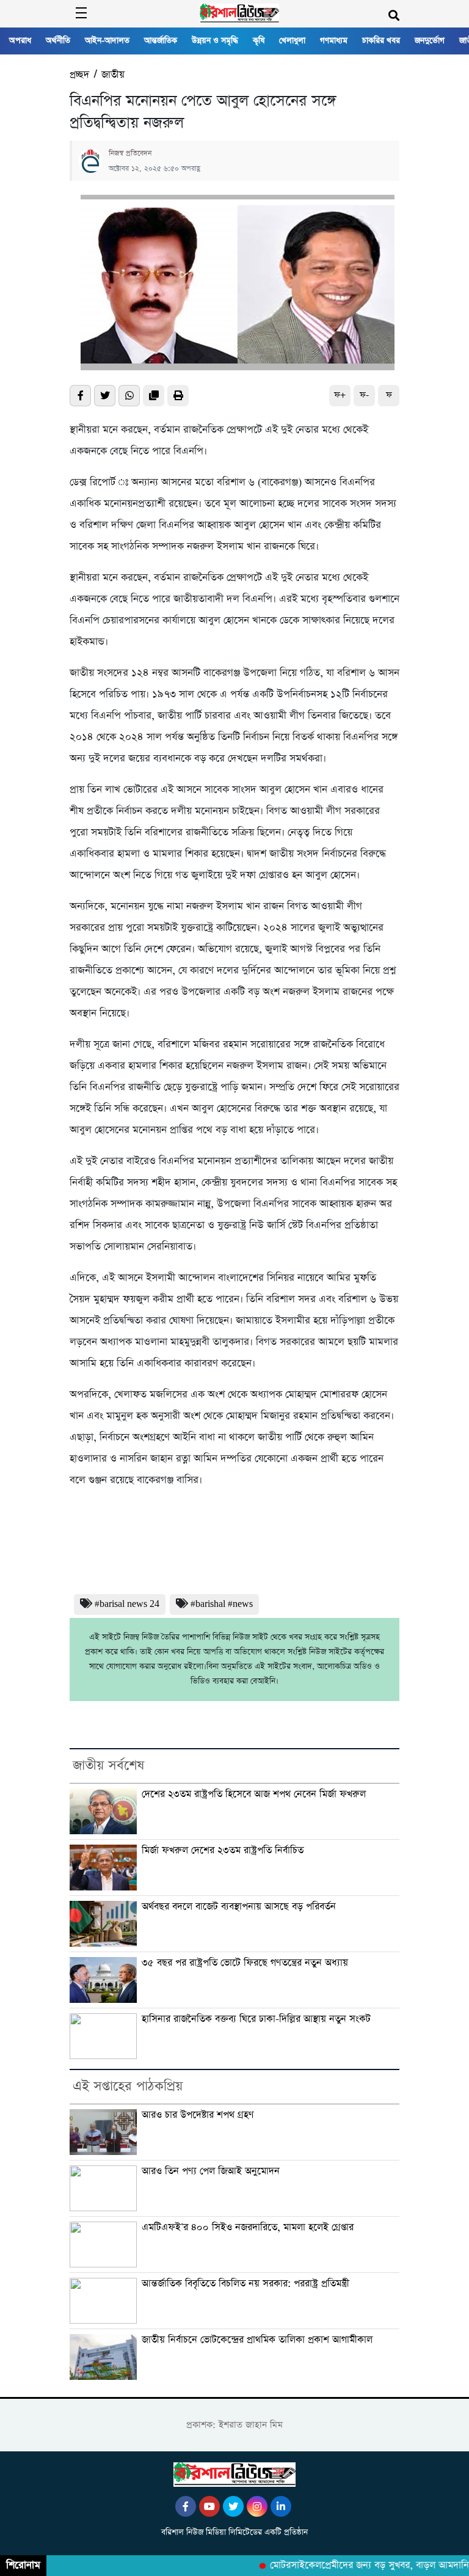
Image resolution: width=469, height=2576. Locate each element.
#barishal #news (222, 1604)
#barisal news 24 (127, 1604)
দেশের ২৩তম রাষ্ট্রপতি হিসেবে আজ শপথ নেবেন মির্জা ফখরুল (254, 1795)
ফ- (364, 395)
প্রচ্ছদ (79, 75)
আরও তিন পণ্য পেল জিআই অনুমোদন (211, 2172)
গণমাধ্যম (334, 41)
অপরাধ (20, 41)
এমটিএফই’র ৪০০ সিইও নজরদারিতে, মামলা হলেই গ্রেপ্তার (248, 2228)
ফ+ (340, 395)
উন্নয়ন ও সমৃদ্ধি (215, 41)
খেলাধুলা (292, 41)
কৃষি (259, 41)
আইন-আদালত (107, 41)
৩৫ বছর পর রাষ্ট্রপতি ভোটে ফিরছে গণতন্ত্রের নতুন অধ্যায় (245, 1963)
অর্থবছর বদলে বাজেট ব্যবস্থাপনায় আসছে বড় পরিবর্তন (239, 1907)
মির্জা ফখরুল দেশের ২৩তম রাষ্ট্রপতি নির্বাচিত (223, 1851)
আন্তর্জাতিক (161, 41)
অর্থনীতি (58, 41)
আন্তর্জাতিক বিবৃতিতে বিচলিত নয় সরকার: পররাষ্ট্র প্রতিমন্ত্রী (245, 2284)
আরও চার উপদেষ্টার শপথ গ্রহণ (198, 2115)
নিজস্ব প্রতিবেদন (130, 153)
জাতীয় (113, 75)
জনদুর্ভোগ (430, 41)
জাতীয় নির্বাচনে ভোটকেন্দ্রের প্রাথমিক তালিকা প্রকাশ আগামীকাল (257, 2340)
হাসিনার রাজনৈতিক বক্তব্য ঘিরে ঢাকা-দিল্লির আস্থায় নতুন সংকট (256, 2019)
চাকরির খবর (381, 41)
